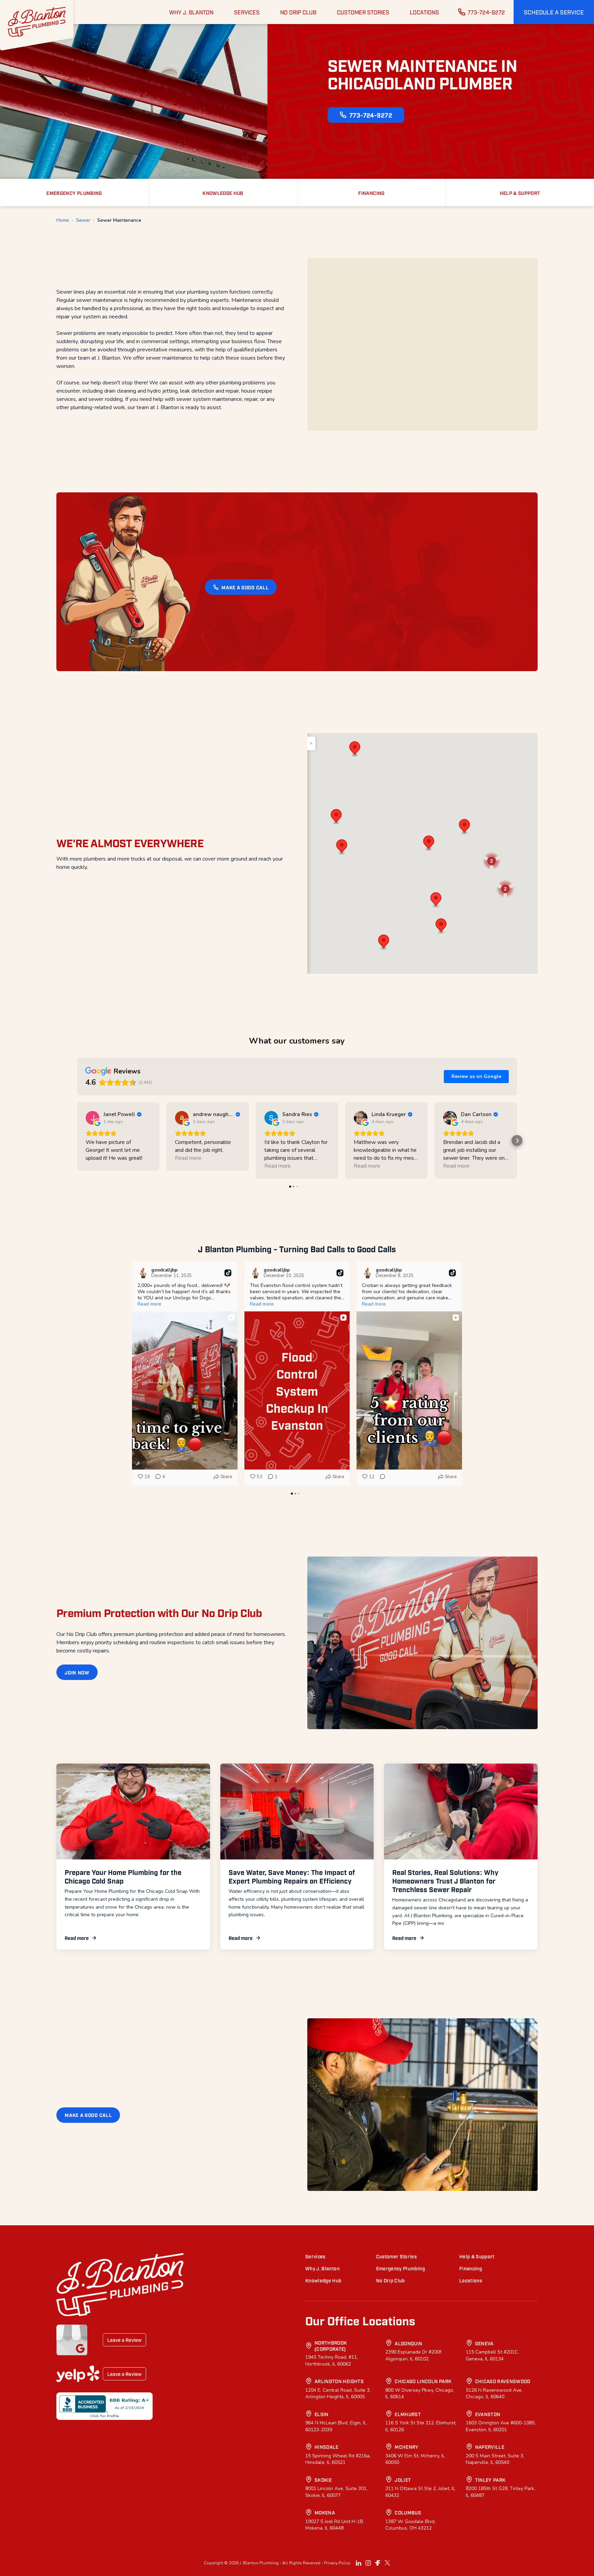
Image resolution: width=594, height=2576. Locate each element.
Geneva (484, 2343)
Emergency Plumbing (400, 2268)
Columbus (408, 2512)
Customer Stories (397, 2256)
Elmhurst (408, 2414)
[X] (387, 2563)
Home (63, 220)
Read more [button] (188, 1158)
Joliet (403, 2480)
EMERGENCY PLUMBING (74, 193)
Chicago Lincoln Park (423, 2381)
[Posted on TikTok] (228, 1273)
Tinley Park (490, 2480)
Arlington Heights (339, 2381)
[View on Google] (92, 1118)
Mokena (325, 2512)
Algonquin (408, 2343)
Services (315, 2256)
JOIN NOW (77, 1672)
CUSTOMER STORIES (363, 12)
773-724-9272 (486, 12)
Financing (471, 2268)
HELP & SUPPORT (520, 193)
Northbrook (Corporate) (331, 2345)
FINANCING (371, 193)
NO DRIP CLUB (298, 12)
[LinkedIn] (359, 2563)
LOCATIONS (424, 12)
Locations (471, 2280)
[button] (554, 12)
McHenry (406, 2447)
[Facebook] (378, 2563)
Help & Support (477, 2256)
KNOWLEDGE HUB (223, 193)
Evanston (488, 2414)
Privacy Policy (337, 2563)
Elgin (322, 2414)
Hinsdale (327, 2447)
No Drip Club (390, 2280)
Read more (77, 1938)
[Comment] (381, 1477)
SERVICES (247, 12)
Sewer (83, 220)
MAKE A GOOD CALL (245, 587)
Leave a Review (124, 2340)
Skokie (323, 2480)
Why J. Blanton (322, 2268)
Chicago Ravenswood (503, 2381)
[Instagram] (368, 2563)
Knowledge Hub (323, 2280)
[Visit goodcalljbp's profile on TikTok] (143, 1273)
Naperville (490, 2447)
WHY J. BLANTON (191, 12)
